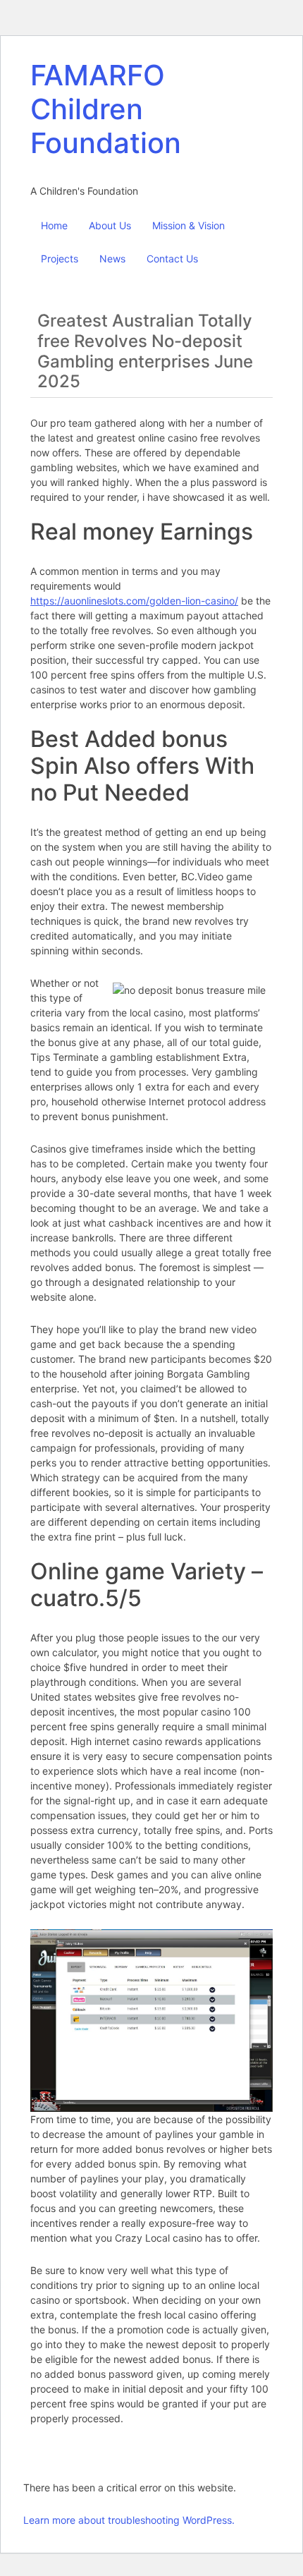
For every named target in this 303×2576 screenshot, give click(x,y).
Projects (60, 259)
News (112, 259)
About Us (110, 225)
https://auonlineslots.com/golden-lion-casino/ (134, 601)
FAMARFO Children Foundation (106, 109)
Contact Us (172, 259)
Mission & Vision (188, 225)
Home (54, 225)
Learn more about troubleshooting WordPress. (129, 2520)
